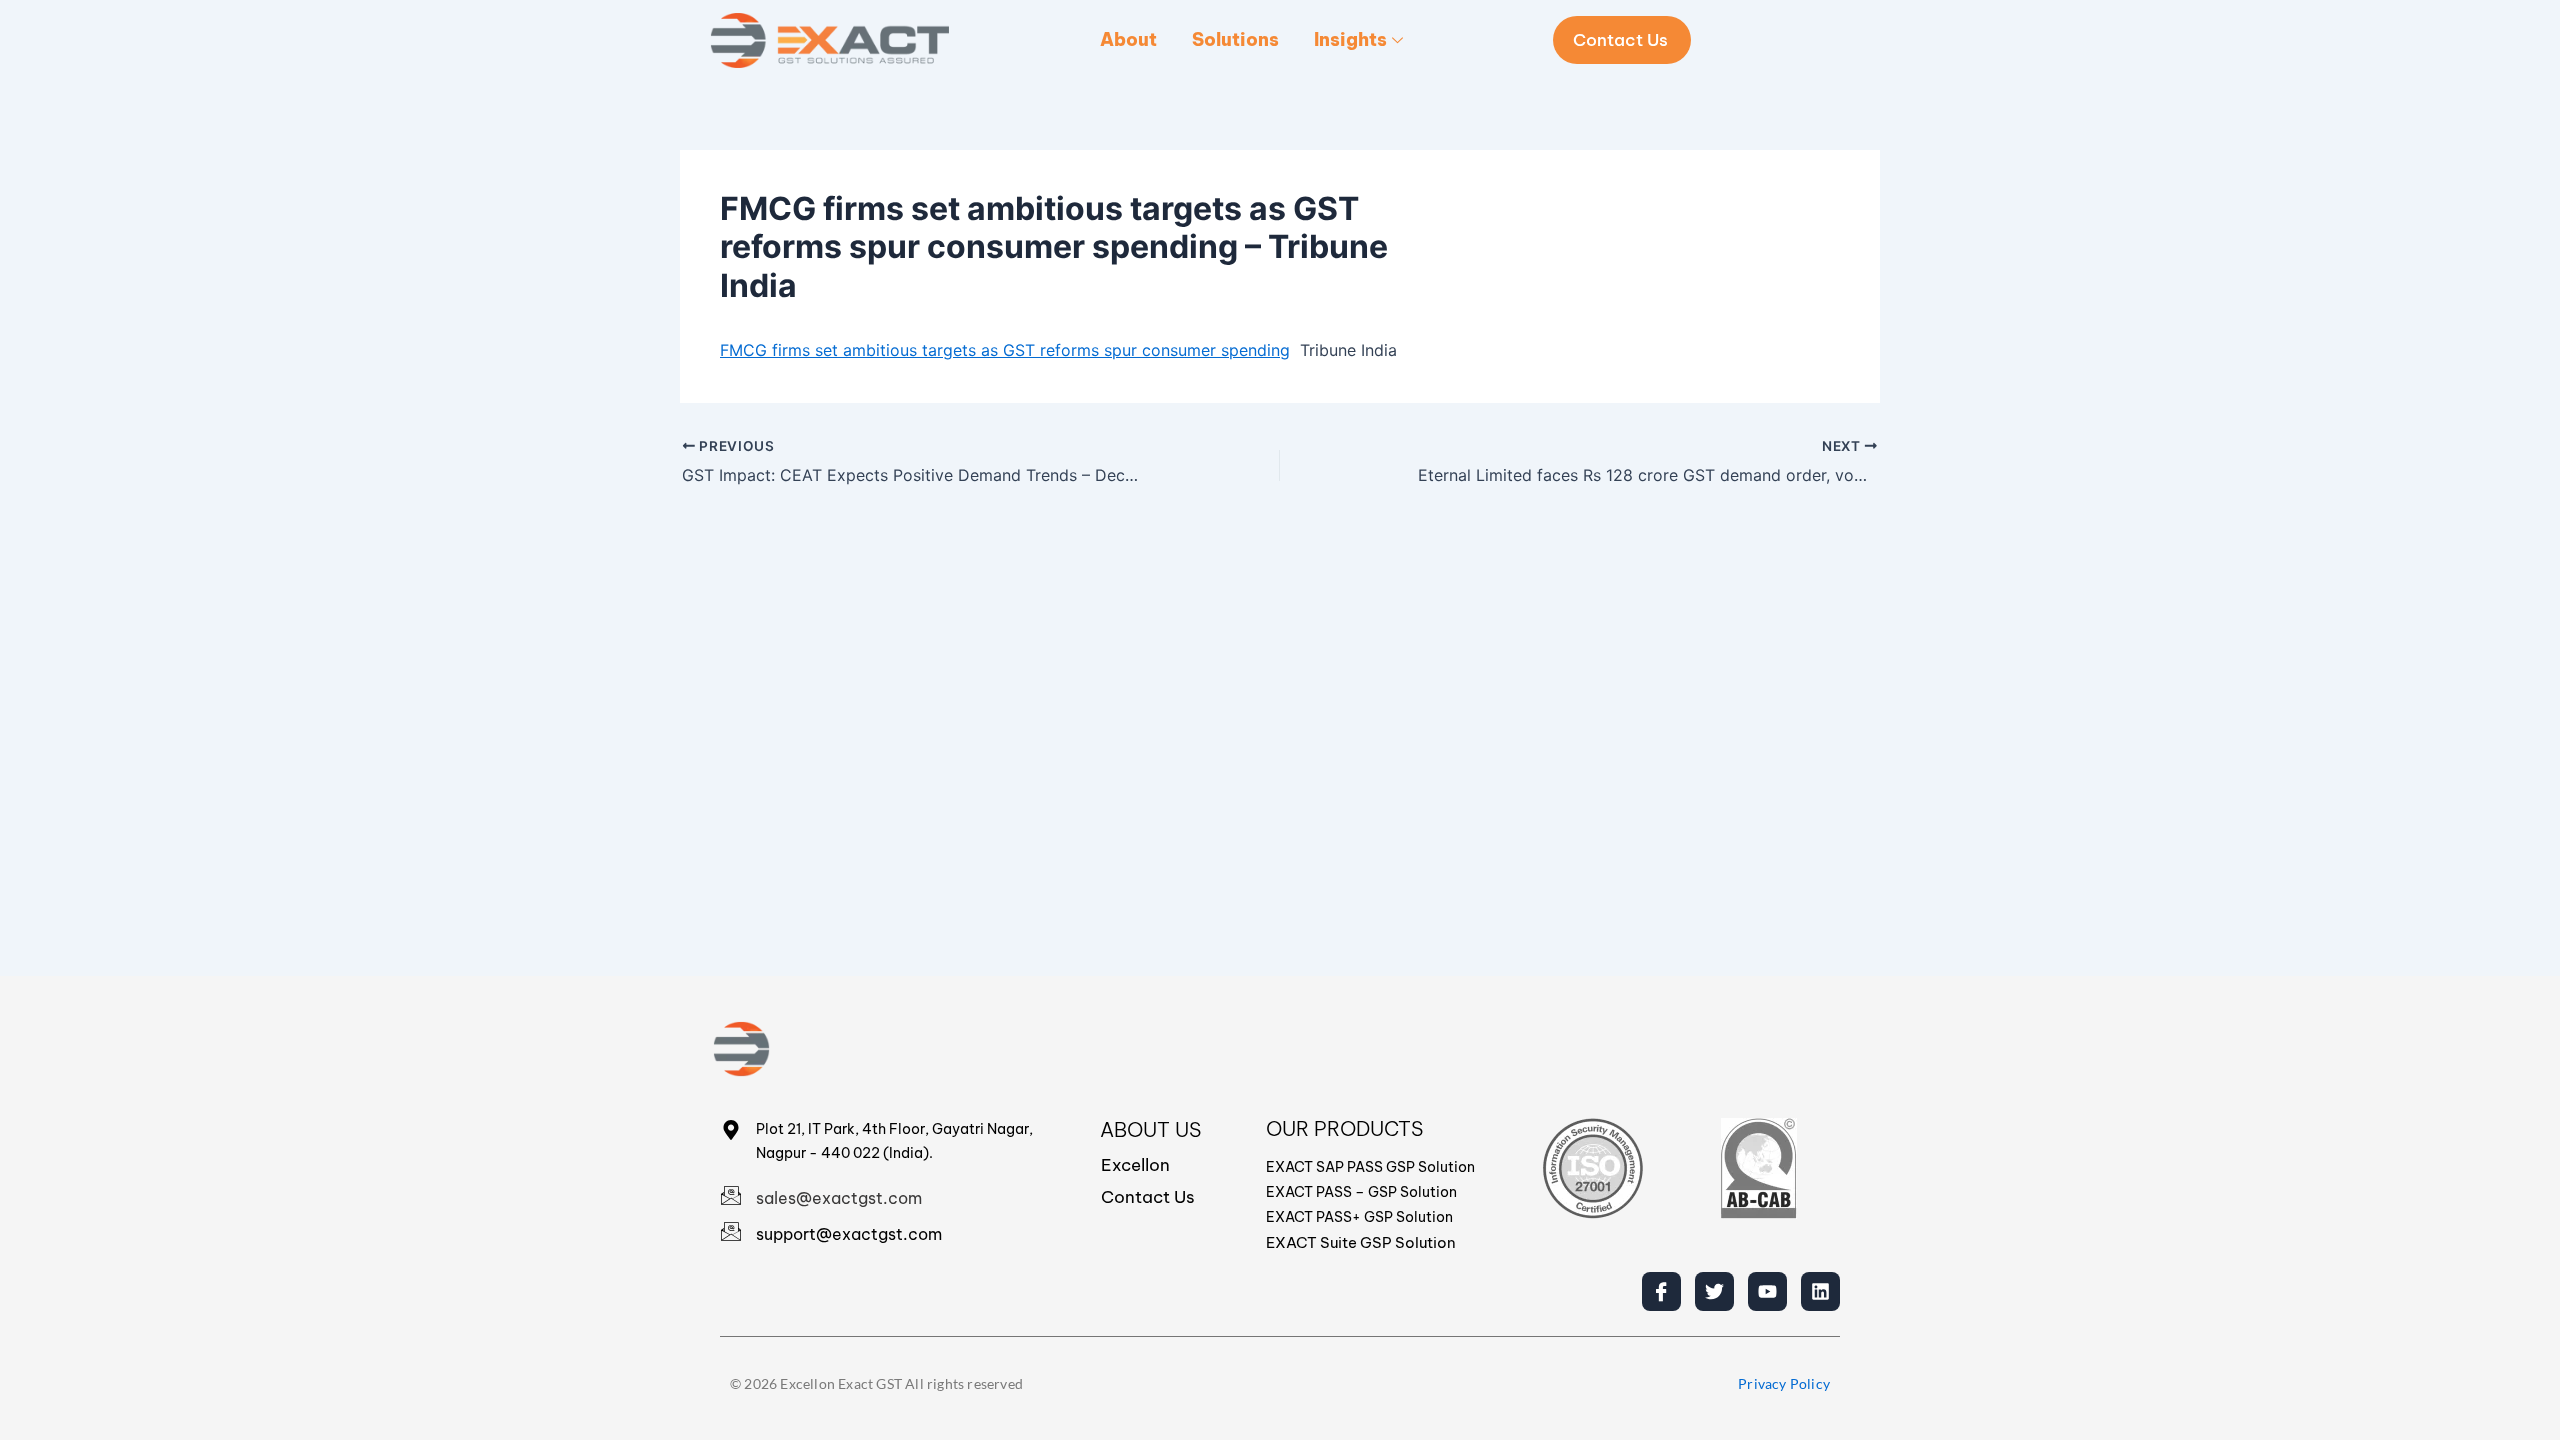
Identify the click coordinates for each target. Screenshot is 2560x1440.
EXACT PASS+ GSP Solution (1359, 1217)
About (1128, 39)
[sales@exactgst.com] (731, 1195)
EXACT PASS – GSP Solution (1361, 1192)
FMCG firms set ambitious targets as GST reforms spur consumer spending (1005, 350)
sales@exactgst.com (839, 1198)
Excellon (1135, 1165)
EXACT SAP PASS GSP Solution (1370, 1167)
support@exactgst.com (849, 1234)
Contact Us (1148, 1197)
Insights (1350, 39)
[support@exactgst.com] (731, 1231)
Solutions (1235, 39)
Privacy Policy (1784, 1383)
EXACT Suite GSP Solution (1361, 1242)
